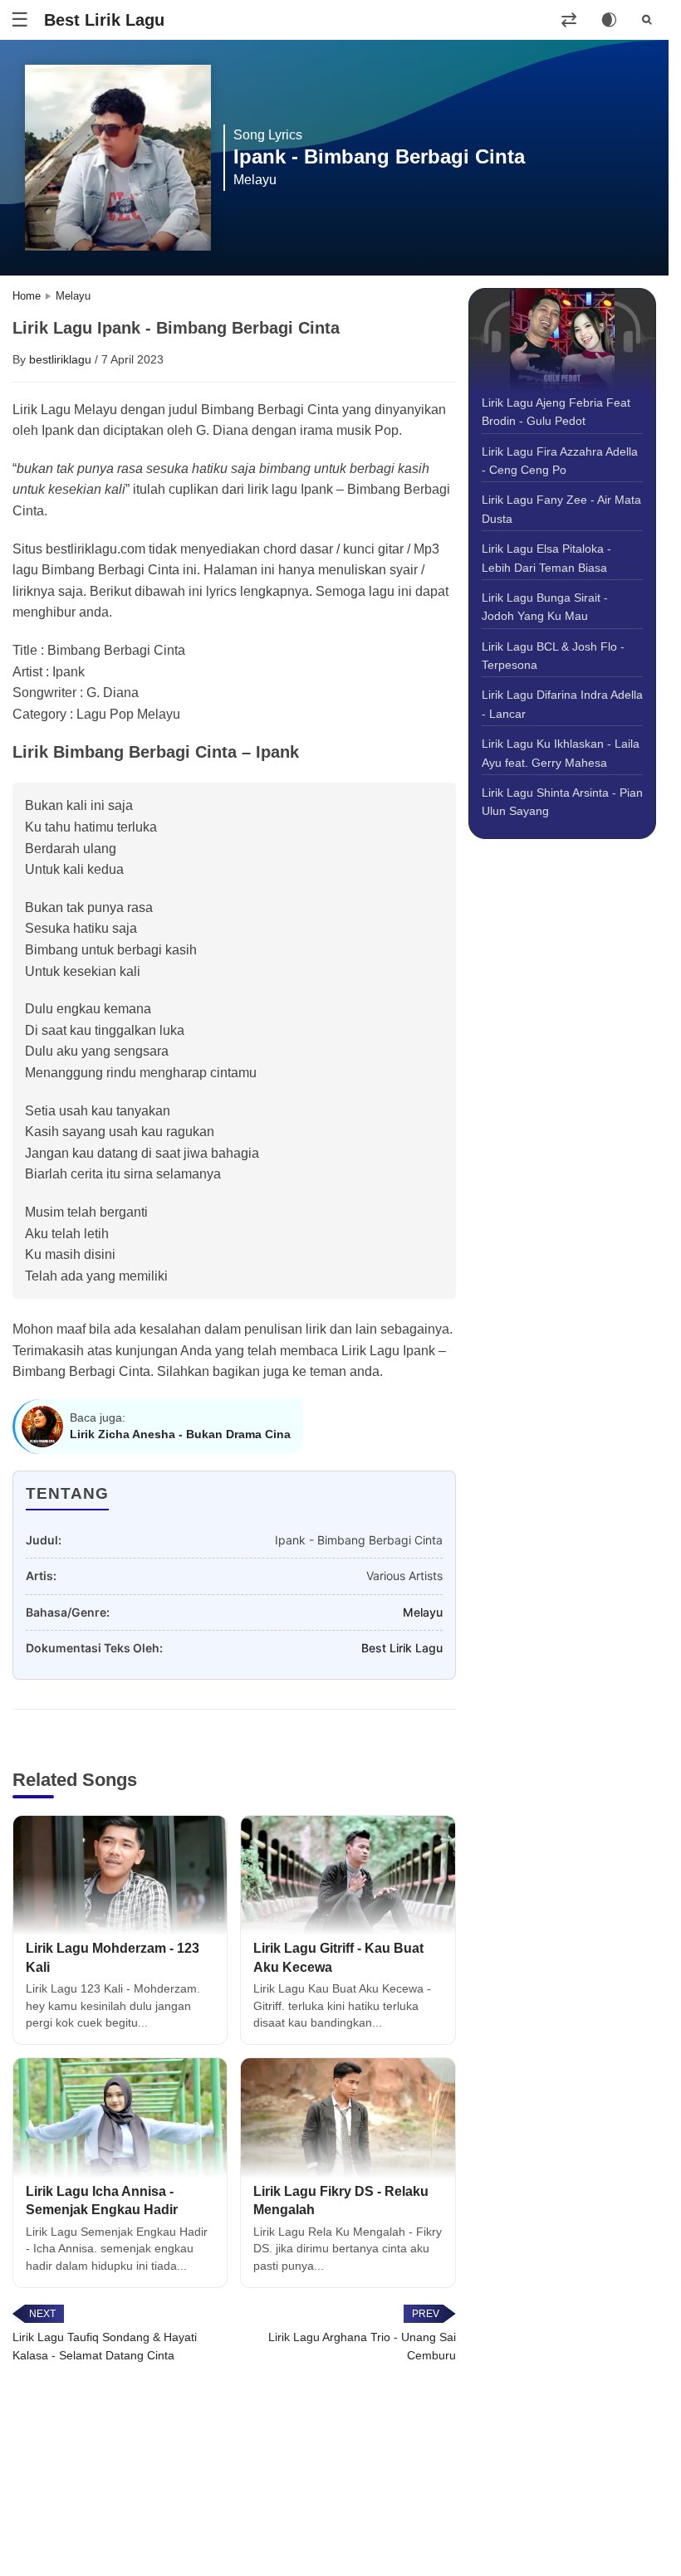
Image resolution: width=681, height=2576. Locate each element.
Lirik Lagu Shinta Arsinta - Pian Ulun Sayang (562, 802)
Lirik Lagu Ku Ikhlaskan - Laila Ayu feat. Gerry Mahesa (561, 753)
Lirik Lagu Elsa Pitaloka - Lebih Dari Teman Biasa (546, 558)
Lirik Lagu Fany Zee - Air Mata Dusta (561, 509)
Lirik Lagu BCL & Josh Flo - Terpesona (553, 656)
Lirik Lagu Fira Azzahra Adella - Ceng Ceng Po (560, 461)
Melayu (423, 1612)
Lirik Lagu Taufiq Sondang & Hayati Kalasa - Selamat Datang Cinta (105, 2346)
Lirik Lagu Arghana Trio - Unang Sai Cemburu (362, 2346)
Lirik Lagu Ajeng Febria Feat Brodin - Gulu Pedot (556, 412)
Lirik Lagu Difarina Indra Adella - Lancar (562, 704)
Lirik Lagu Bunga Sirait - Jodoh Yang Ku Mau (545, 607)
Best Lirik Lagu (104, 20)
